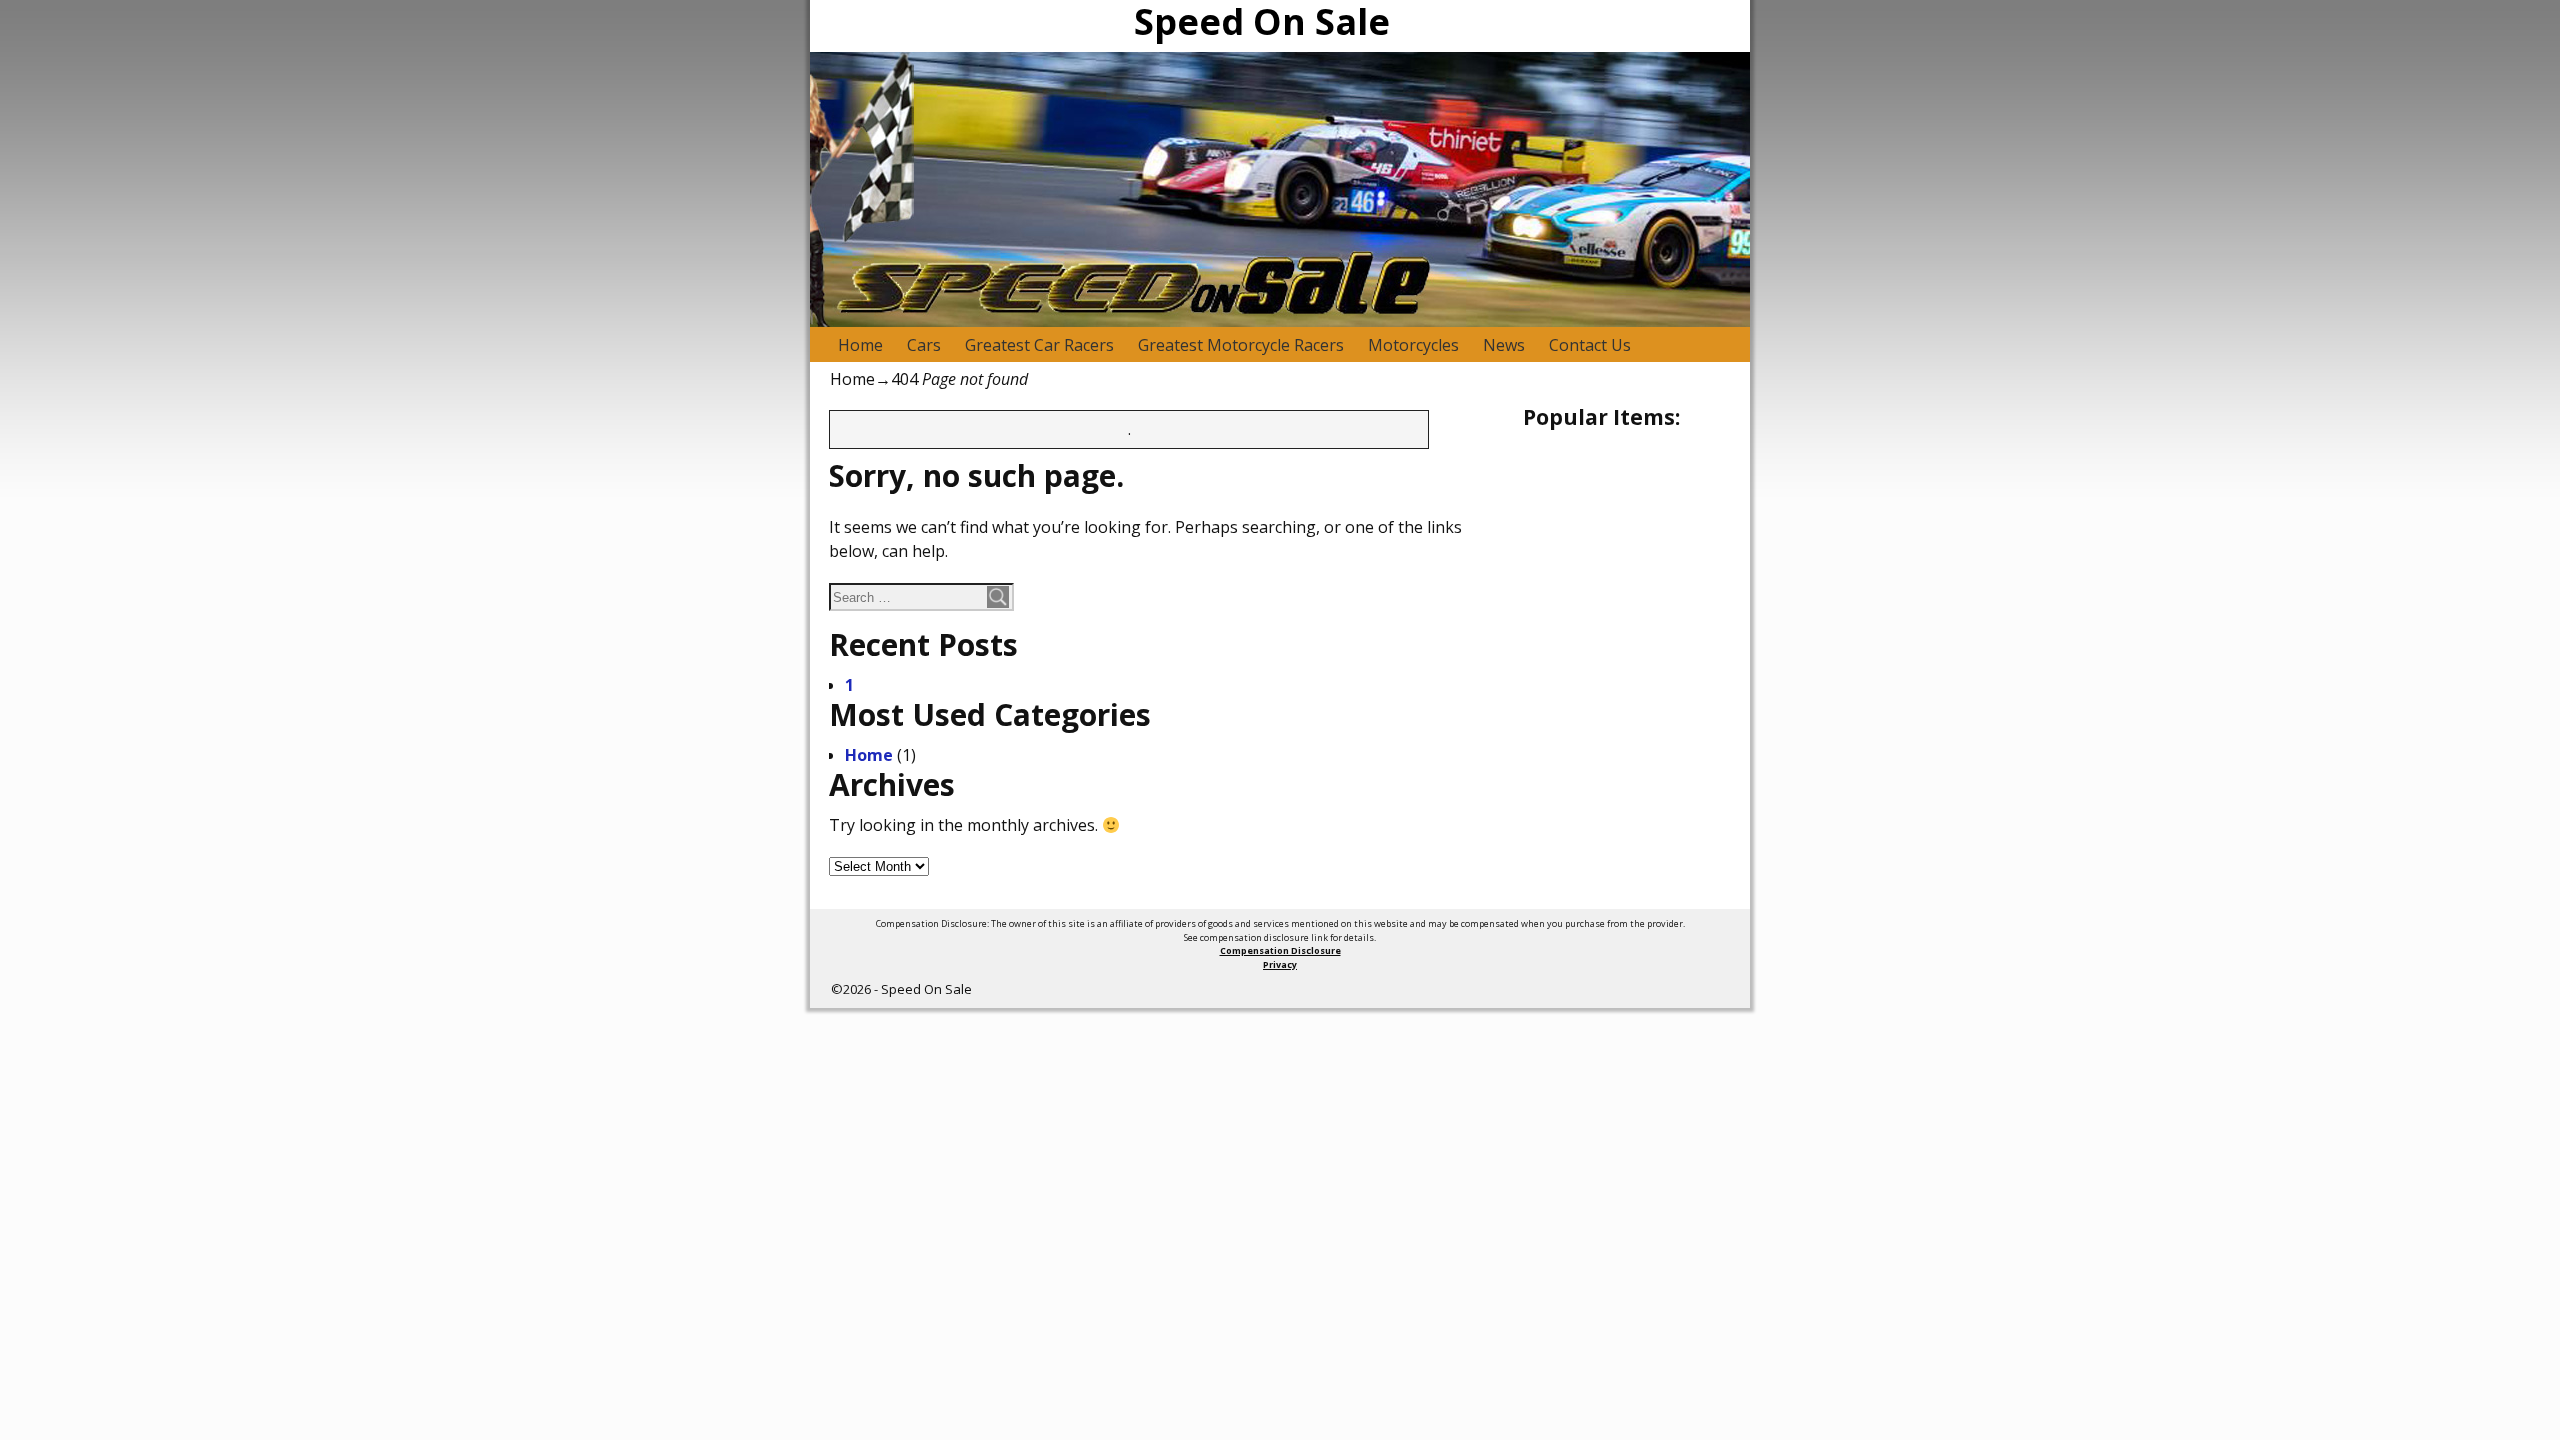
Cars (924, 345)
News (1504, 345)
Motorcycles (1413, 345)
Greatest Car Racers (1039, 345)
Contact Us (1590, 345)
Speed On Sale (926, 989)
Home (860, 345)
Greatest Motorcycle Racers (1241, 345)
